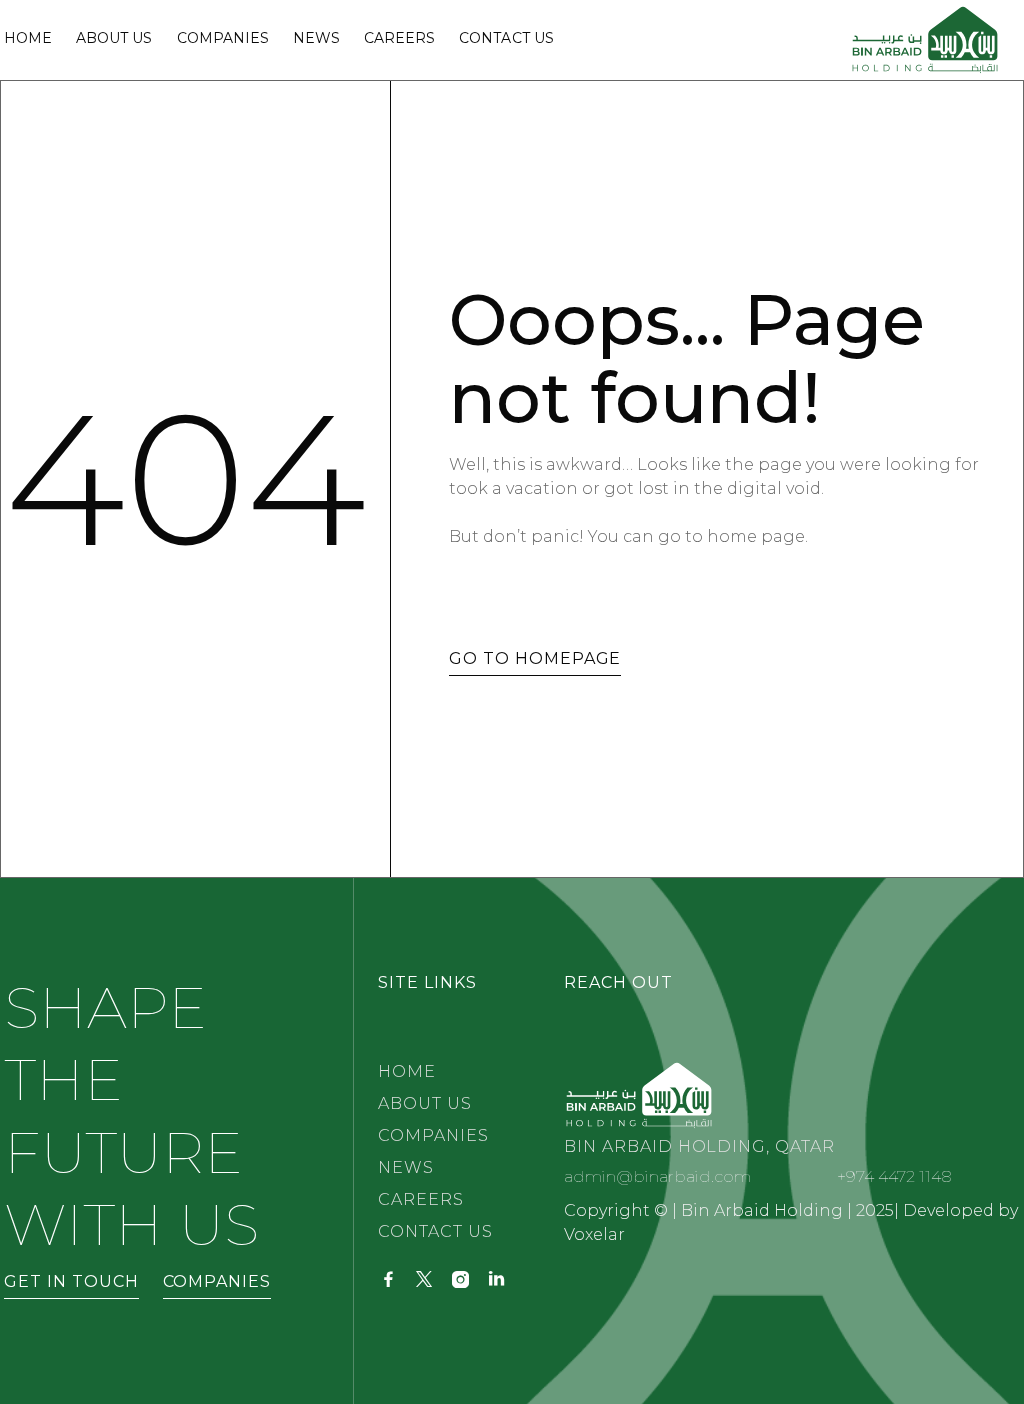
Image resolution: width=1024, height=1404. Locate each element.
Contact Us (506, 39)
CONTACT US (435, 1231)
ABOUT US (425, 1103)
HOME (407, 1071)
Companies (223, 39)
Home (28, 39)
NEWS (316, 39)
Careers (399, 39)
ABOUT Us (114, 39)
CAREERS (421, 1199)
